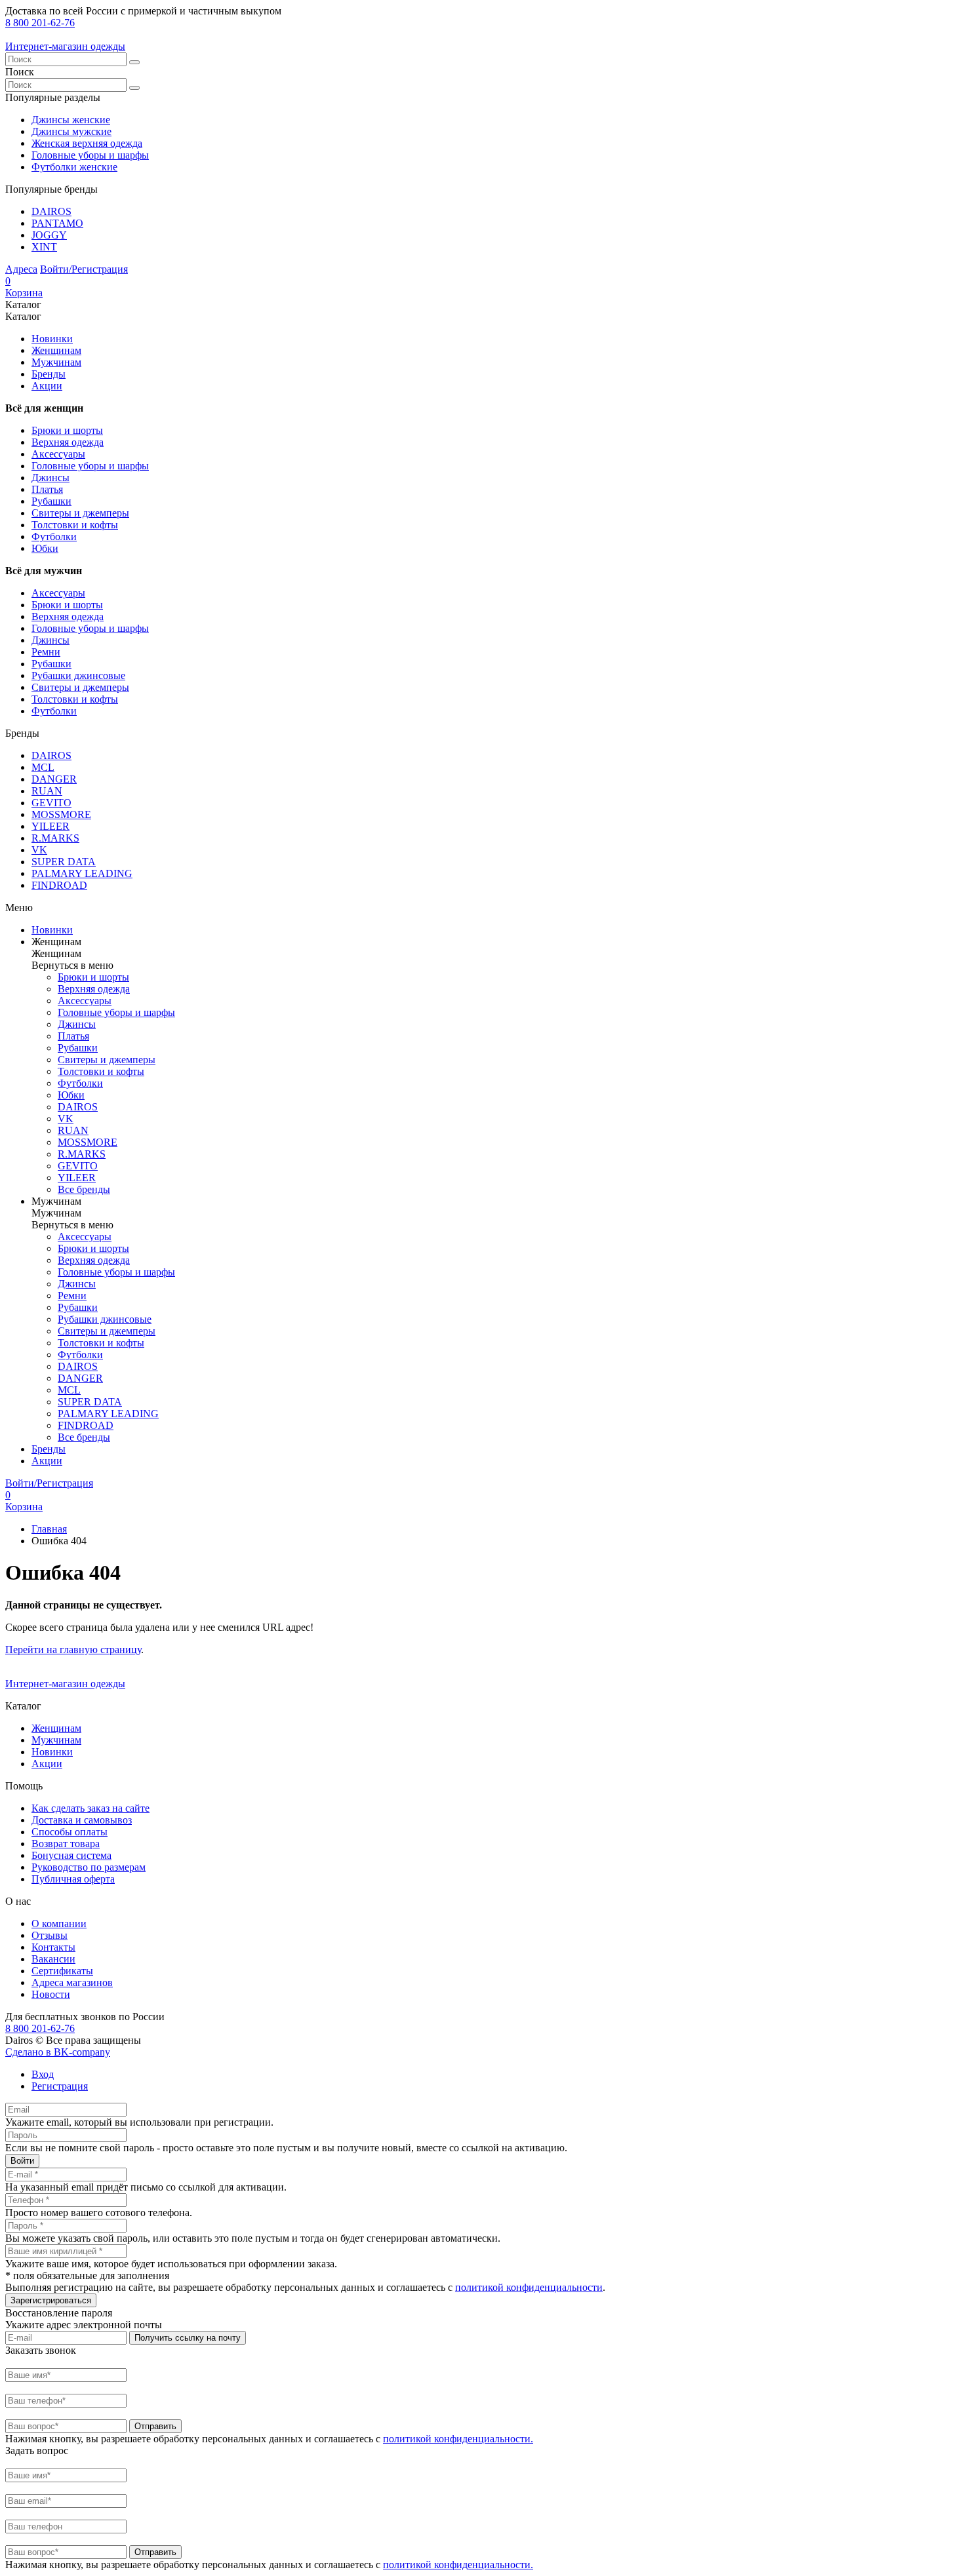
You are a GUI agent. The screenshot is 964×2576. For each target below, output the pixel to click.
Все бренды (84, 1189)
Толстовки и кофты (75, 525)
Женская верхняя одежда (87, 143)
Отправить (155, 2426)
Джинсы (50, 478)
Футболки (54, 537)
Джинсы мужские (71, 131)
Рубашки (51, 501)
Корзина (24, 287)
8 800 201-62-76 (40, 23)
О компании (59, 1923)
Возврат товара (66, 1844)
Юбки (45, 548)
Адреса (21, 269)
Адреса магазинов (72, 1982)
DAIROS (51, 211)
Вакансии (53, 1959)
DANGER (54, 779)
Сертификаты (62, 1971)
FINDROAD (59, 885)
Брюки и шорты (67, 430)
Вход (43, 2074)
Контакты (53, 1947)
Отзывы (50, 1935)
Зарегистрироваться (51, 2300)
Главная (49, 1529)
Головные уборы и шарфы (90, 155)
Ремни (46, 652)
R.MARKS (55, 838)
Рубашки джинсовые (78, 675)
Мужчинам (56, 362)
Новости (51, 1994)
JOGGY (49, 235)
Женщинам (56, 350)
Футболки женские (74, 167)
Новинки (52, 339)
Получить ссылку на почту (188, 2338)
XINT (44, 247)
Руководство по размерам (89, 1867)
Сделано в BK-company (58, 2052)
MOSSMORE (61, 814)
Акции (47, 386)
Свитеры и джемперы (80, 513)
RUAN (47, 791)
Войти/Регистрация (84, 269)
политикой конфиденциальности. (458, 2439)
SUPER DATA (64, 862)
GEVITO (51, 803)
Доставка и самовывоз (82, 1820)
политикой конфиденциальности (529, 2287)
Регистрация (60, 2086)
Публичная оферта (73, 1879)
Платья (47, 489)
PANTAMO (57, 223)
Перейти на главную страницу (73, 1649)
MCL (43, 767)
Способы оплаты (70, 1832)
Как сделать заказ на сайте (90, 1808)
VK (39, 850)
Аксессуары (58, 454)
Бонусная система (71, 1855)
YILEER (50, 826)
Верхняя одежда (68, 442)
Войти (22, 2161)
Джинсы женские (71, 120)
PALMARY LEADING (82, 873)
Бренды (49, 374)
